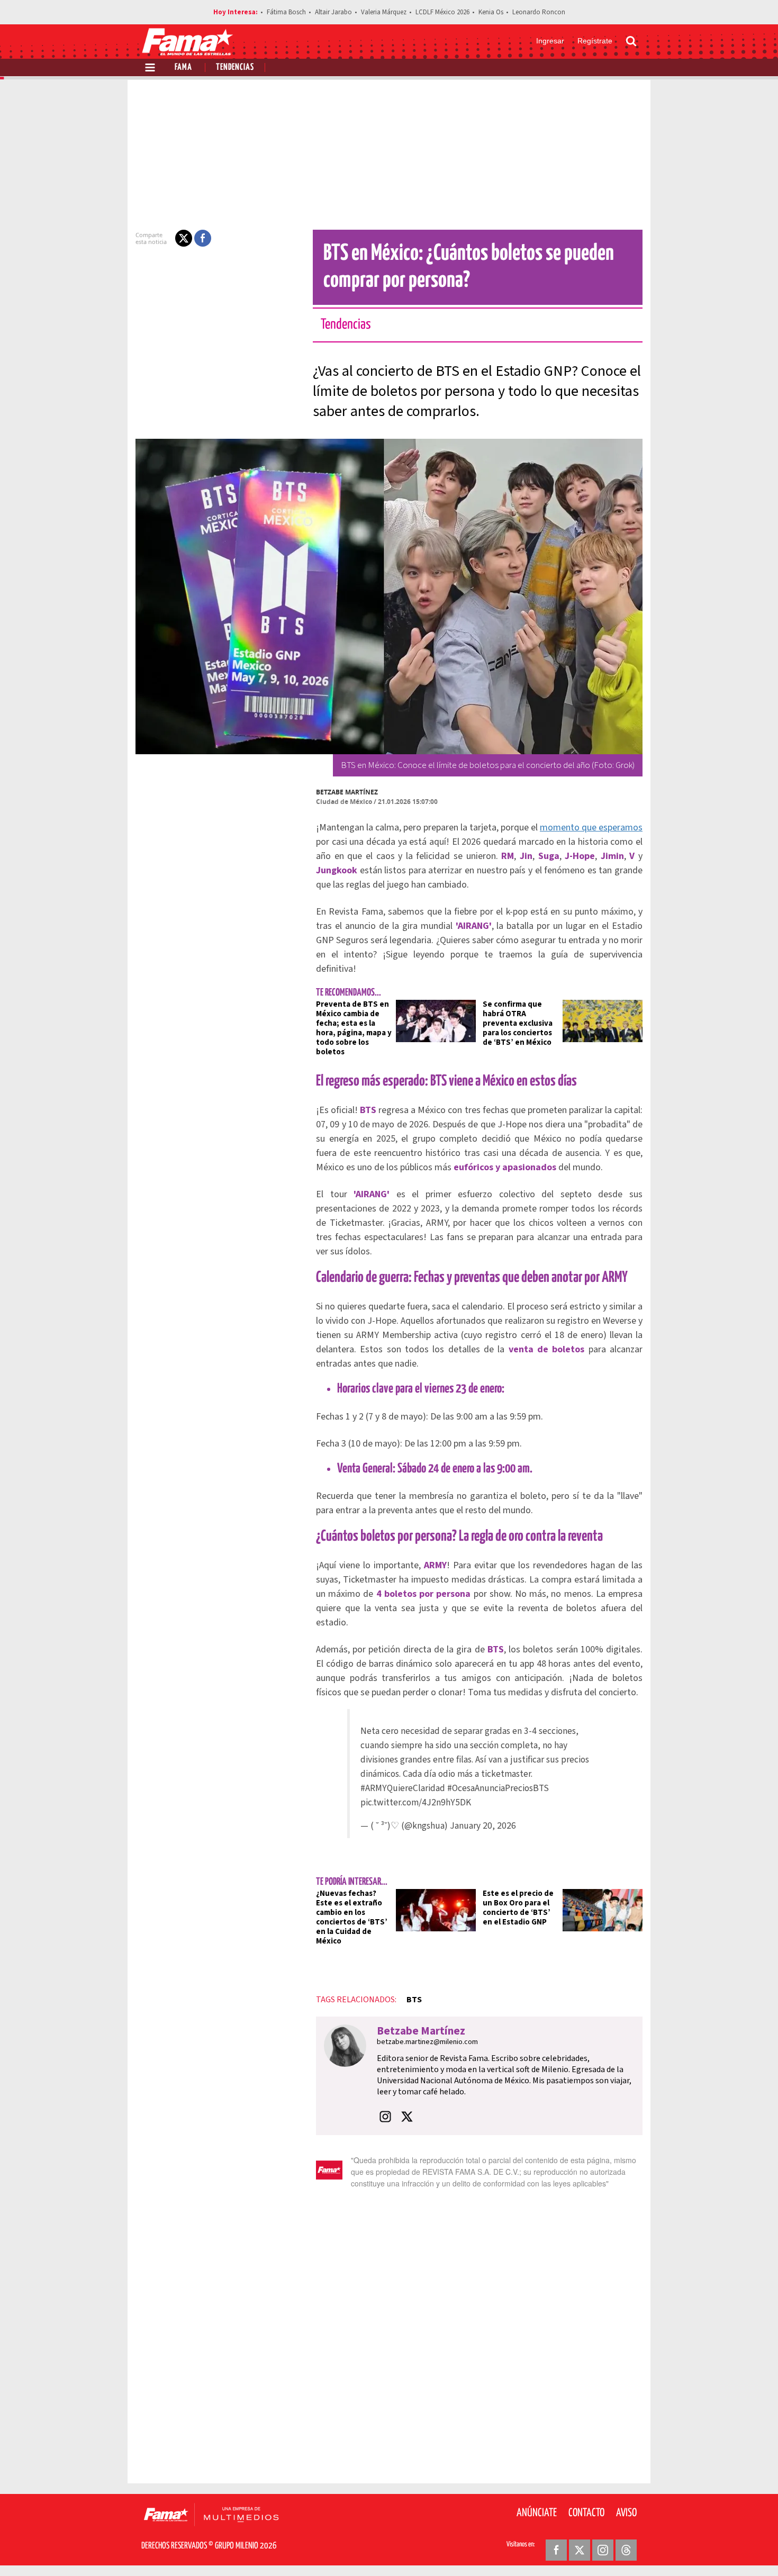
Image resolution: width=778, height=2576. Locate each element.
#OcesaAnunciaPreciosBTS (498, 1788)
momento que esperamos (591, 828)
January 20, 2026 (483, 1826)
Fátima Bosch (286, 12)
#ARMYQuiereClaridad (403, 1788)
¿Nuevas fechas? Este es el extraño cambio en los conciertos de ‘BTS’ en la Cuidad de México (352, 1917)
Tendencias (235, 67)
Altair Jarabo (333, 12)
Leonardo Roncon (539, 12)
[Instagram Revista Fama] (603, 2550)
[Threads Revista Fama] (626, 2550)
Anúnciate (537, 2513)
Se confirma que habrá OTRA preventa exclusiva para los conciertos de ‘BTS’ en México (518, 1023)
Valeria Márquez (384, 12)
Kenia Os (491, 12)
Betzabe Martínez (347, 792)
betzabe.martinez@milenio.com (427, 2042)
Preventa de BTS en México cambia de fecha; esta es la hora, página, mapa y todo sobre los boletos (354, 1028)
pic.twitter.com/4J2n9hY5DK (416, 1802)
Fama (183, 67)
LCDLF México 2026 (442, 12)
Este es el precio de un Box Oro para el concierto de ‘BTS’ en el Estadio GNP (518, 1908)
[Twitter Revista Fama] (580, 2550)
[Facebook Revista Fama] (556, 2550)
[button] (184, 238)
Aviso (626, 2513)
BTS (414, 2000)
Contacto (586, 2513)
